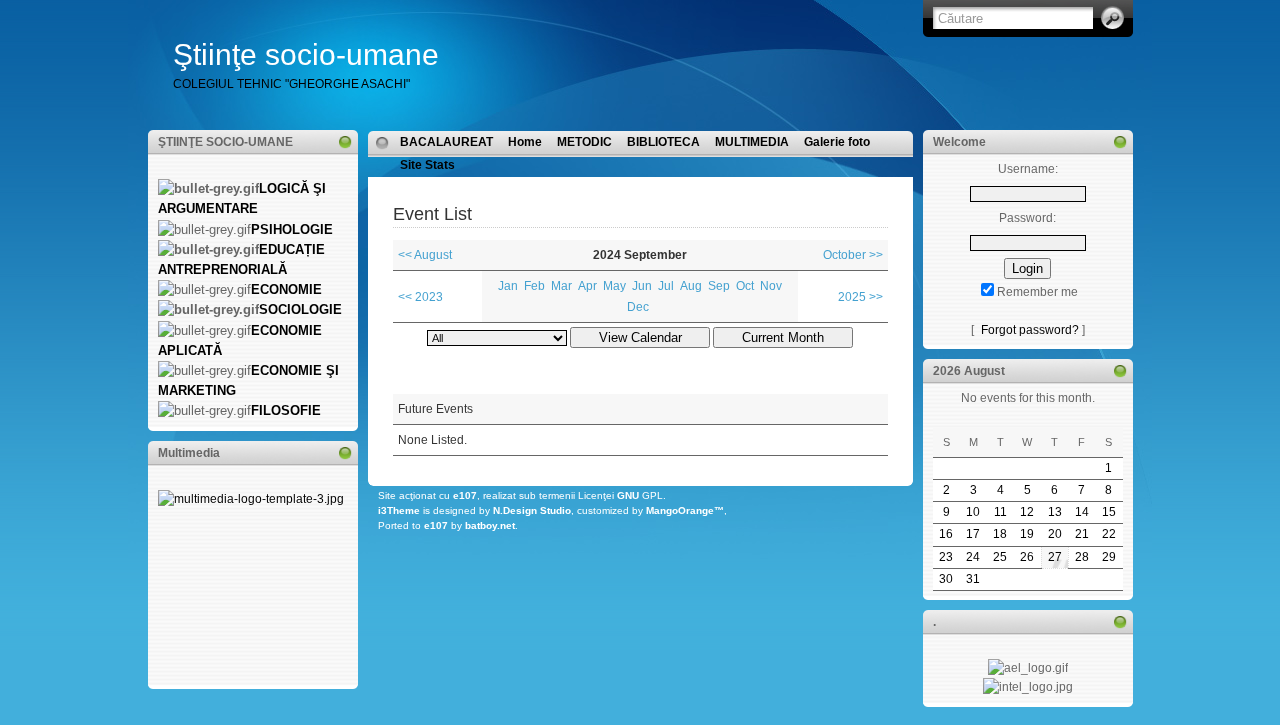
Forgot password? (1030, 330)
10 (973, 512)
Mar (561, 286)
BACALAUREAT (446, 142)
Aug (691, 286)
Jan (508, 286)
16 (946, 534)
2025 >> (860, 297)
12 (1027, 512)
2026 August (969, 371)
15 (1109, 512)
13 (1055, 512)
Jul (666, 286)
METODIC (584, 142)
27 (1055, 557)
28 (1082, 557)
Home (525, 142)
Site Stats (427, 165)
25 (1000, 557)
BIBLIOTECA (663, 142)
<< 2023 (420, 297)
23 (946, 557)
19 (1027, 534)
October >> (853, 255)
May (614, 286)
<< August (425, 255)
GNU (628, 495)
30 (946, 579)
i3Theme (399, 510)
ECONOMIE (286, 289)
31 (973, 579)
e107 (465, 495)
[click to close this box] (345, 142)
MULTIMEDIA (752, 142)
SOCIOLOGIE (300, 309)
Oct (745, 286)
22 (1109, 534)
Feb (534, 286)
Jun (642, 286)
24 (973, 557)
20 (1055, 534)
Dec (638, 307)
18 (1000, 534)
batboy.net (490, 525)
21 (1082, 534)
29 (1109, 557)
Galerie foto (837, 142)
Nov (771, 286)
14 (1082, 512)
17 (973, 534)
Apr (587, 286)
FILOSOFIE (286, 410)
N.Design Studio (532, 510)
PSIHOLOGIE (292, 229)
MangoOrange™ (685, 510)
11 (1000, 512)
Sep (719, 286)
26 (1027, 557)
